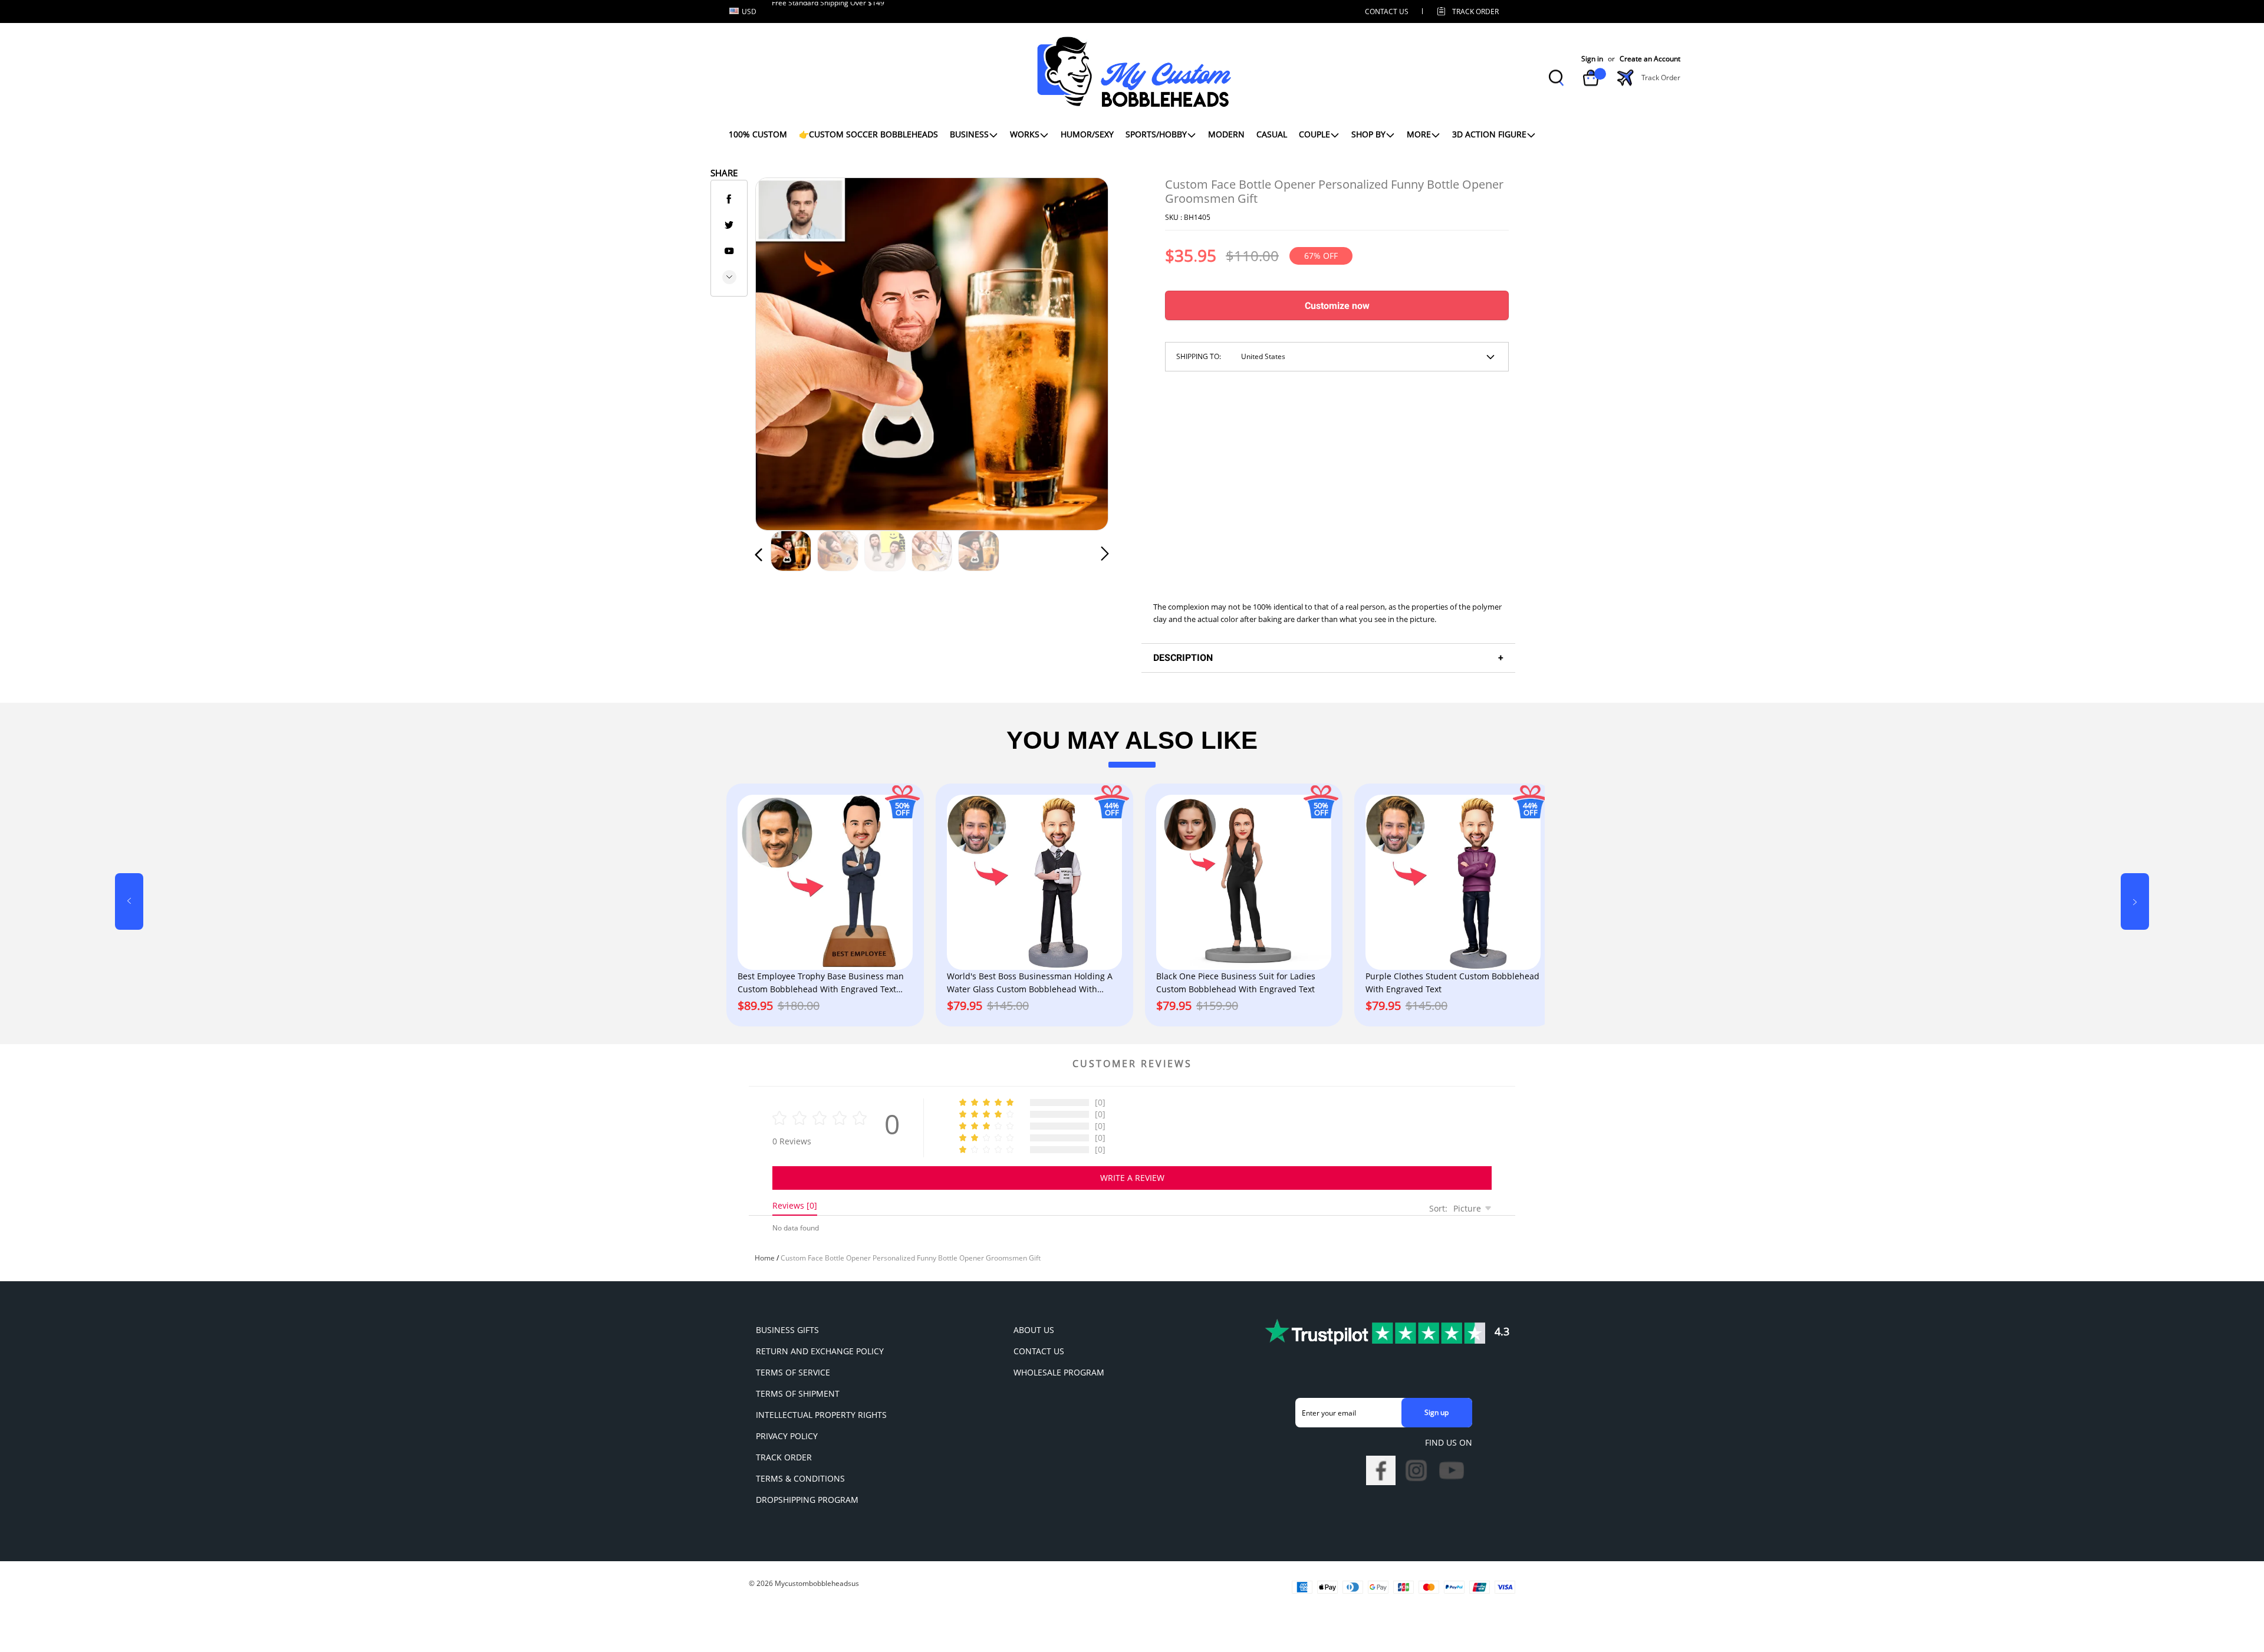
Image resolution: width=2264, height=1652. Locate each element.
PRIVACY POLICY (787, 1436)
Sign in (1592, 59)
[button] (782, 351)
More (1419, 134)
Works (1025, 134)
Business (969, 134)
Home (765, 1258)
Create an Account (1650, 59)
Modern (1226, 134)
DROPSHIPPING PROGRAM (807, 1500)
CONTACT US (1387, 11)
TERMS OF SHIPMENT (798, 1393)
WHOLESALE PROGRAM (1059, 1372)
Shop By (1368, 134)
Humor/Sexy (1087, 134)
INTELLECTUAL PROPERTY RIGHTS (821, 1415)
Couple (1314, 134)
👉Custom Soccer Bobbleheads (868, 134)
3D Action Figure (1489, 134)
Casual (1272, 134)
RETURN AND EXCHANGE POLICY (820, 1351)
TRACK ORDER (784, 1457)
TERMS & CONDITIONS (800, 1478)
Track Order (1475, 11)
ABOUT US (1034, 1330)
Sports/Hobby (1156, 134)
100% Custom (758, 134)
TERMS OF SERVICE (793, 1372)
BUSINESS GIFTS (787, 1330)
